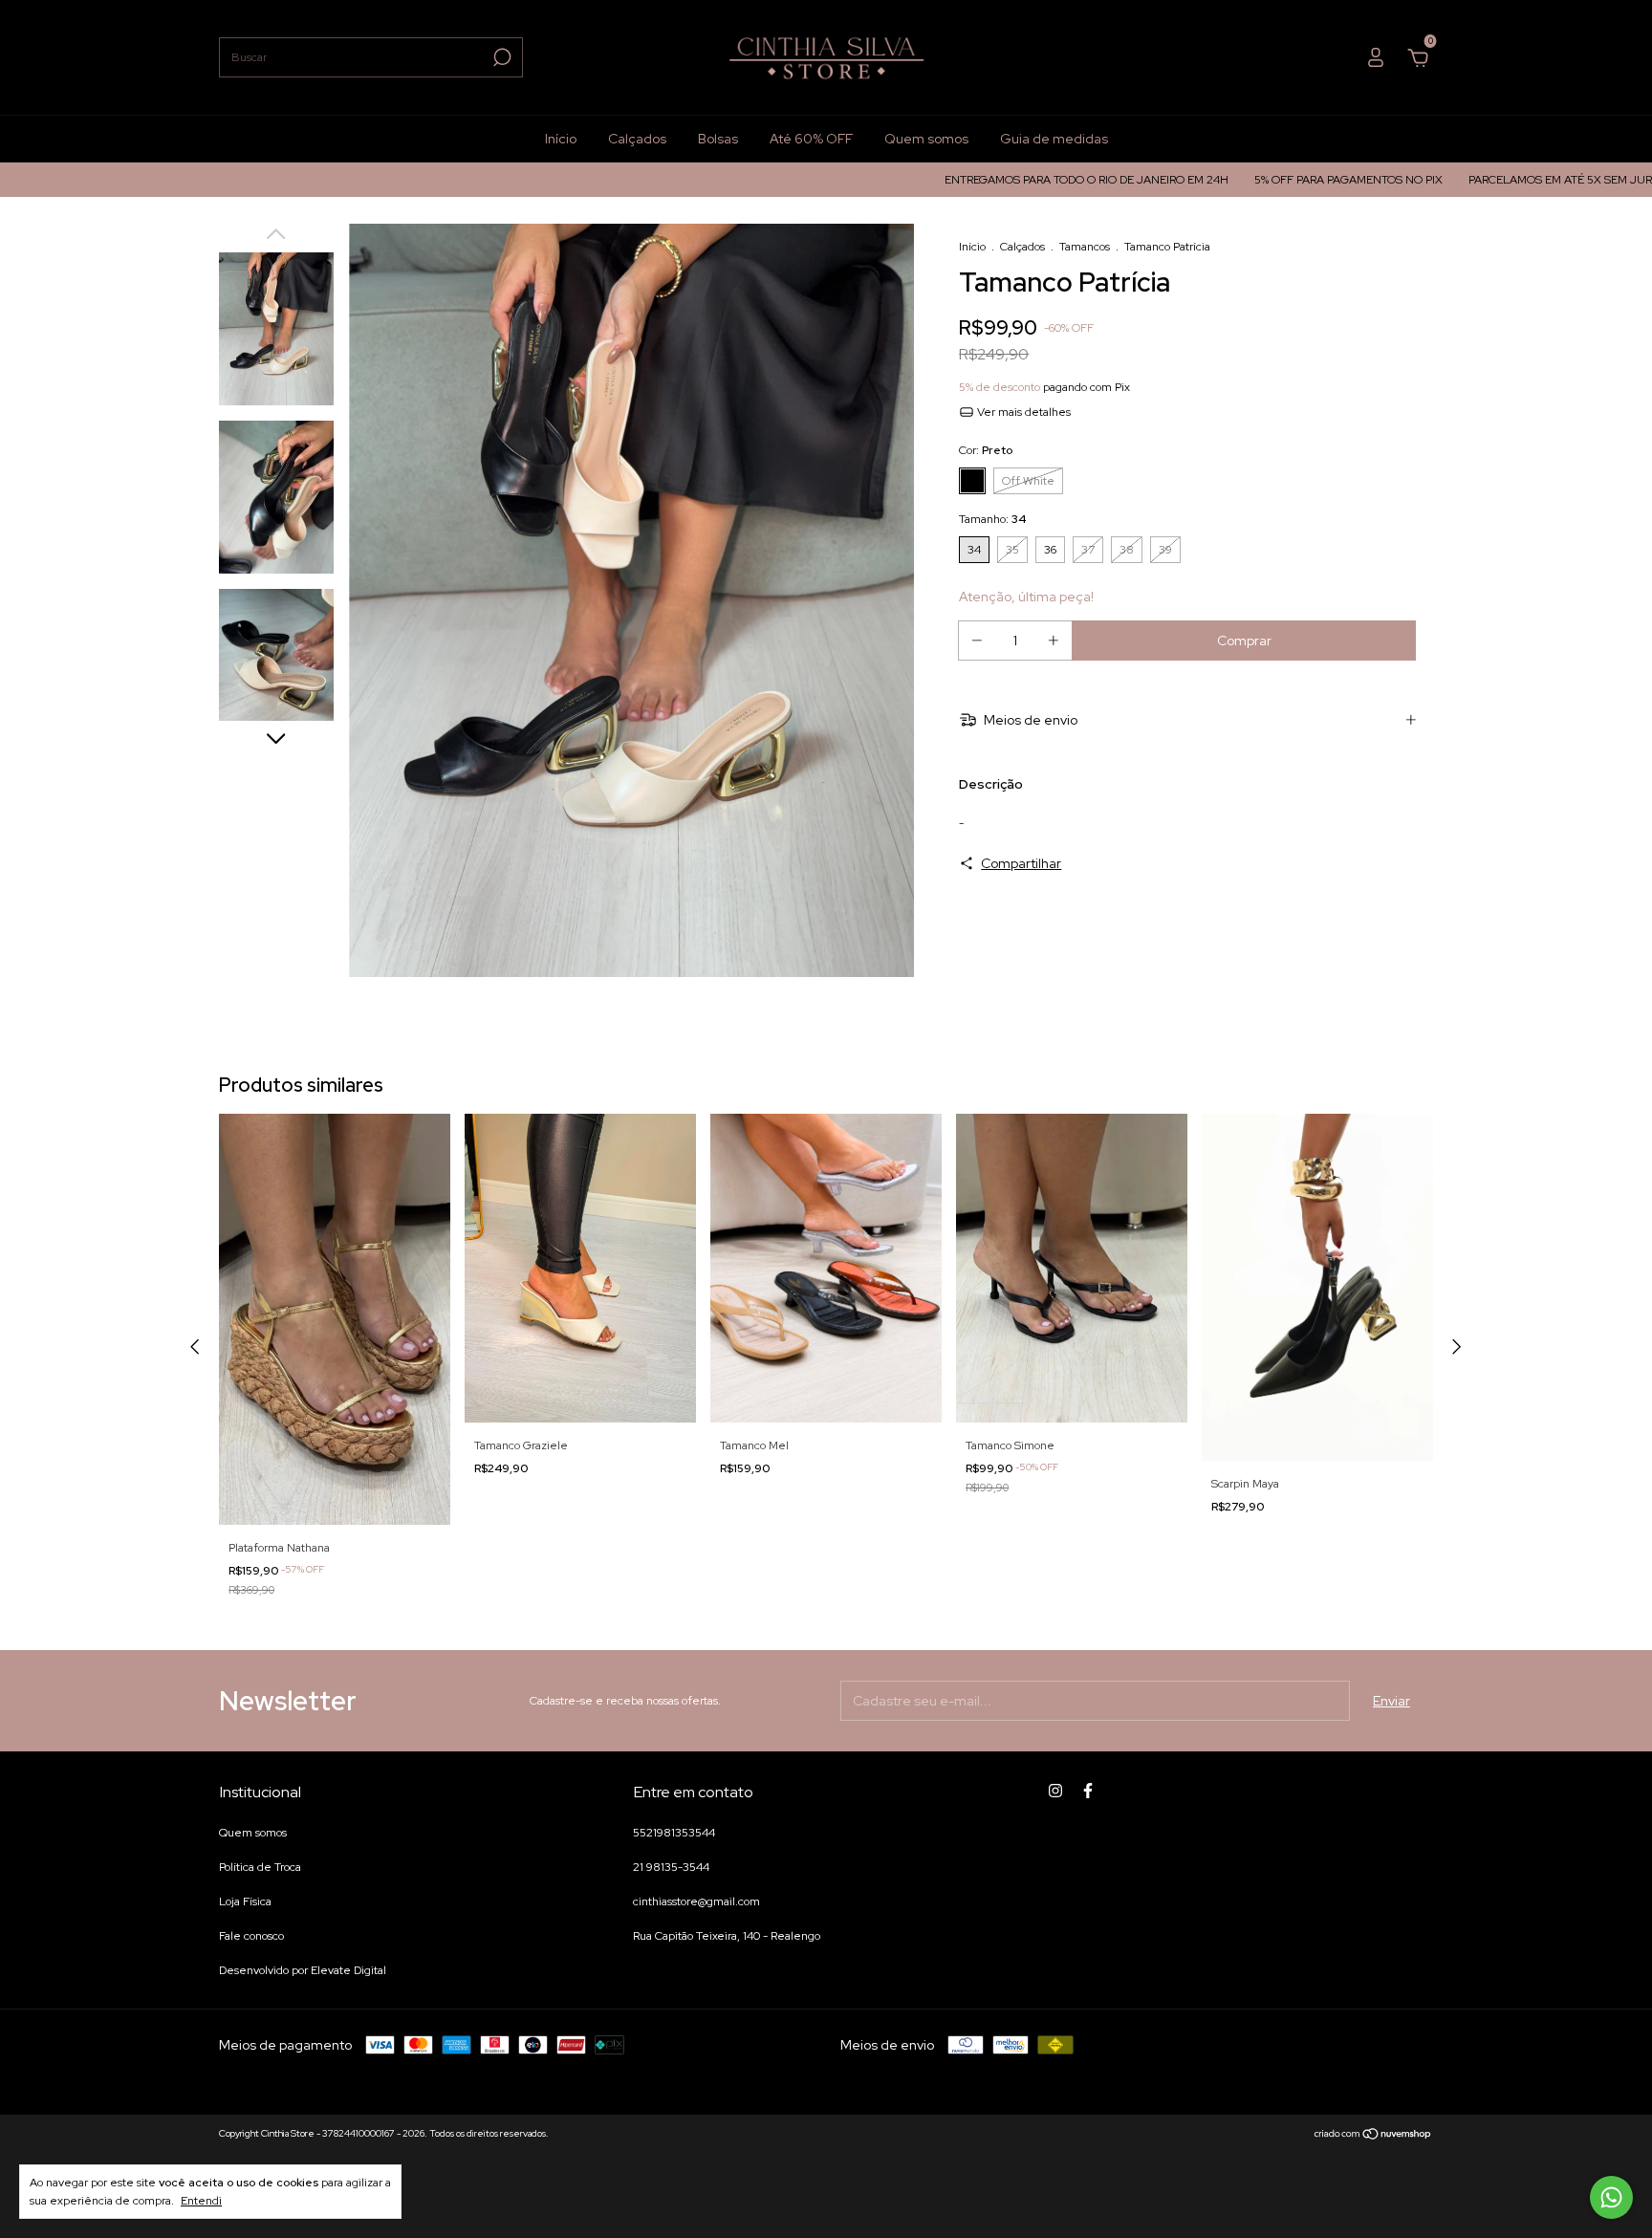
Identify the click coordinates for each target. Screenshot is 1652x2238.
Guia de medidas (1054, 139)
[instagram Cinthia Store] (1055, 1791)
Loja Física (245, 1901)
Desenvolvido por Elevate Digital (303, 1970)
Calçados (637, 139)
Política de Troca (260, 1867)
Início (561, 139)
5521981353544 (674, 1833)
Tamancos (1086, 247)
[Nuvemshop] (1373, 2136)
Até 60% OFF (811, 139)
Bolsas (718, 139)
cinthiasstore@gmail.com (696, 1901)
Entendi (201, 2201)
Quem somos (926, 139)
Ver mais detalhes (1022, 412)
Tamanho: (992, 519)
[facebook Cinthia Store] (1088, 1791)
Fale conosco (251, 1936)
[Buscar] (500, 57)
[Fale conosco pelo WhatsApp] (1611, 2197)
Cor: (986, 450)
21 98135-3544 (671, 1867)
